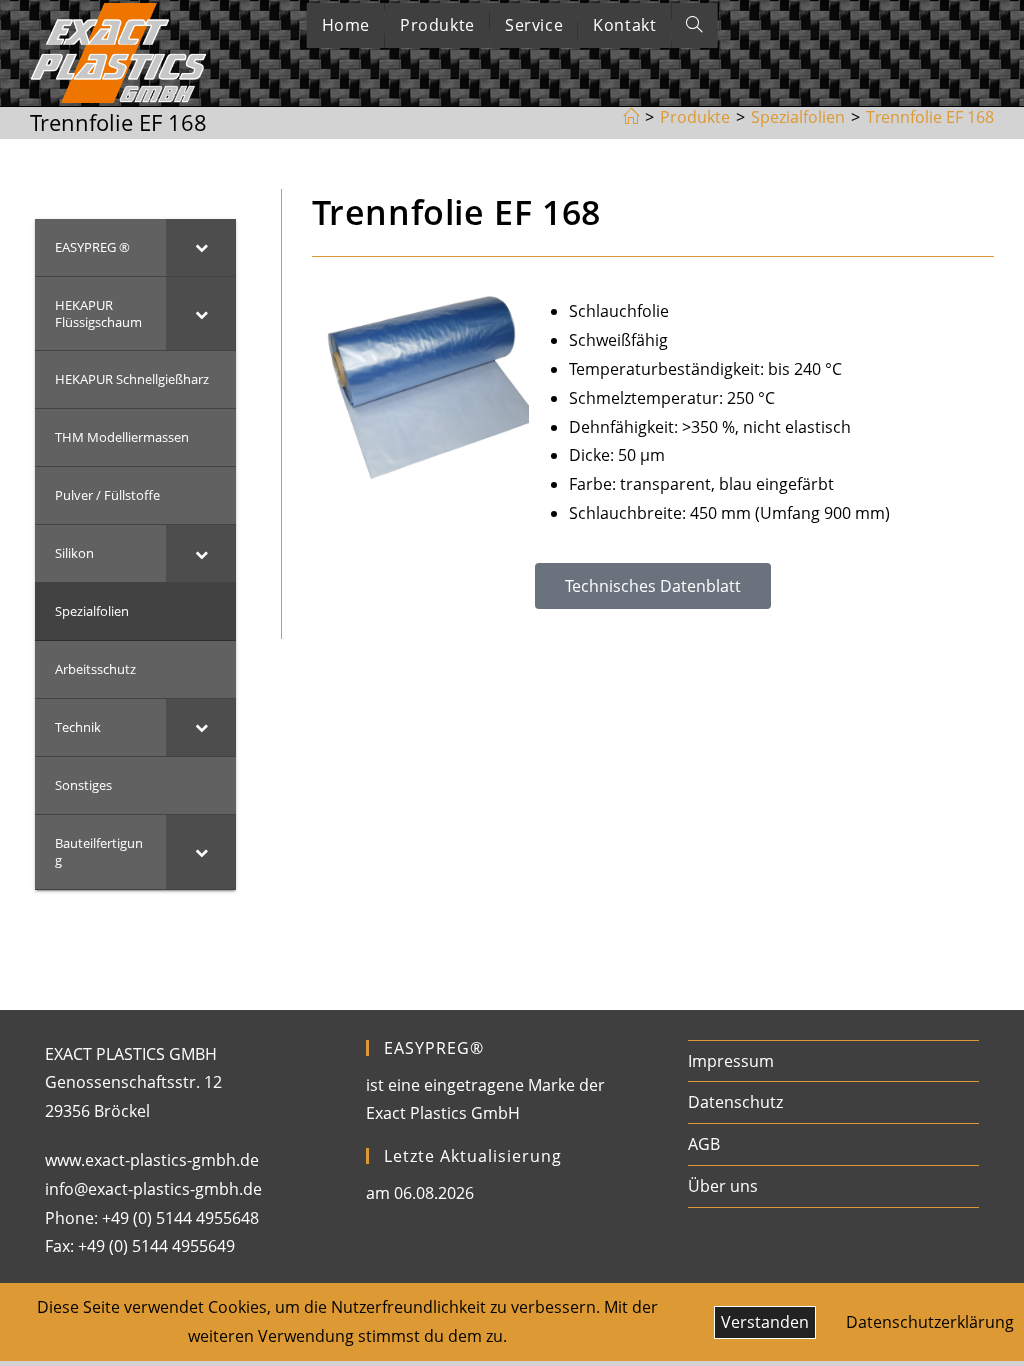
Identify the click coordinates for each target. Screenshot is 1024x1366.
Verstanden (765, 1322)
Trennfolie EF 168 (930, 117)
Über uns (723, 1186)
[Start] (631, 117)
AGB (704, 1144)
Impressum (731, 1061)
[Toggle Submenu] (201, 247)
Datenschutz (735, 1102)
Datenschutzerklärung (930, 1322)
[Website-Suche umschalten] (694, 25)
